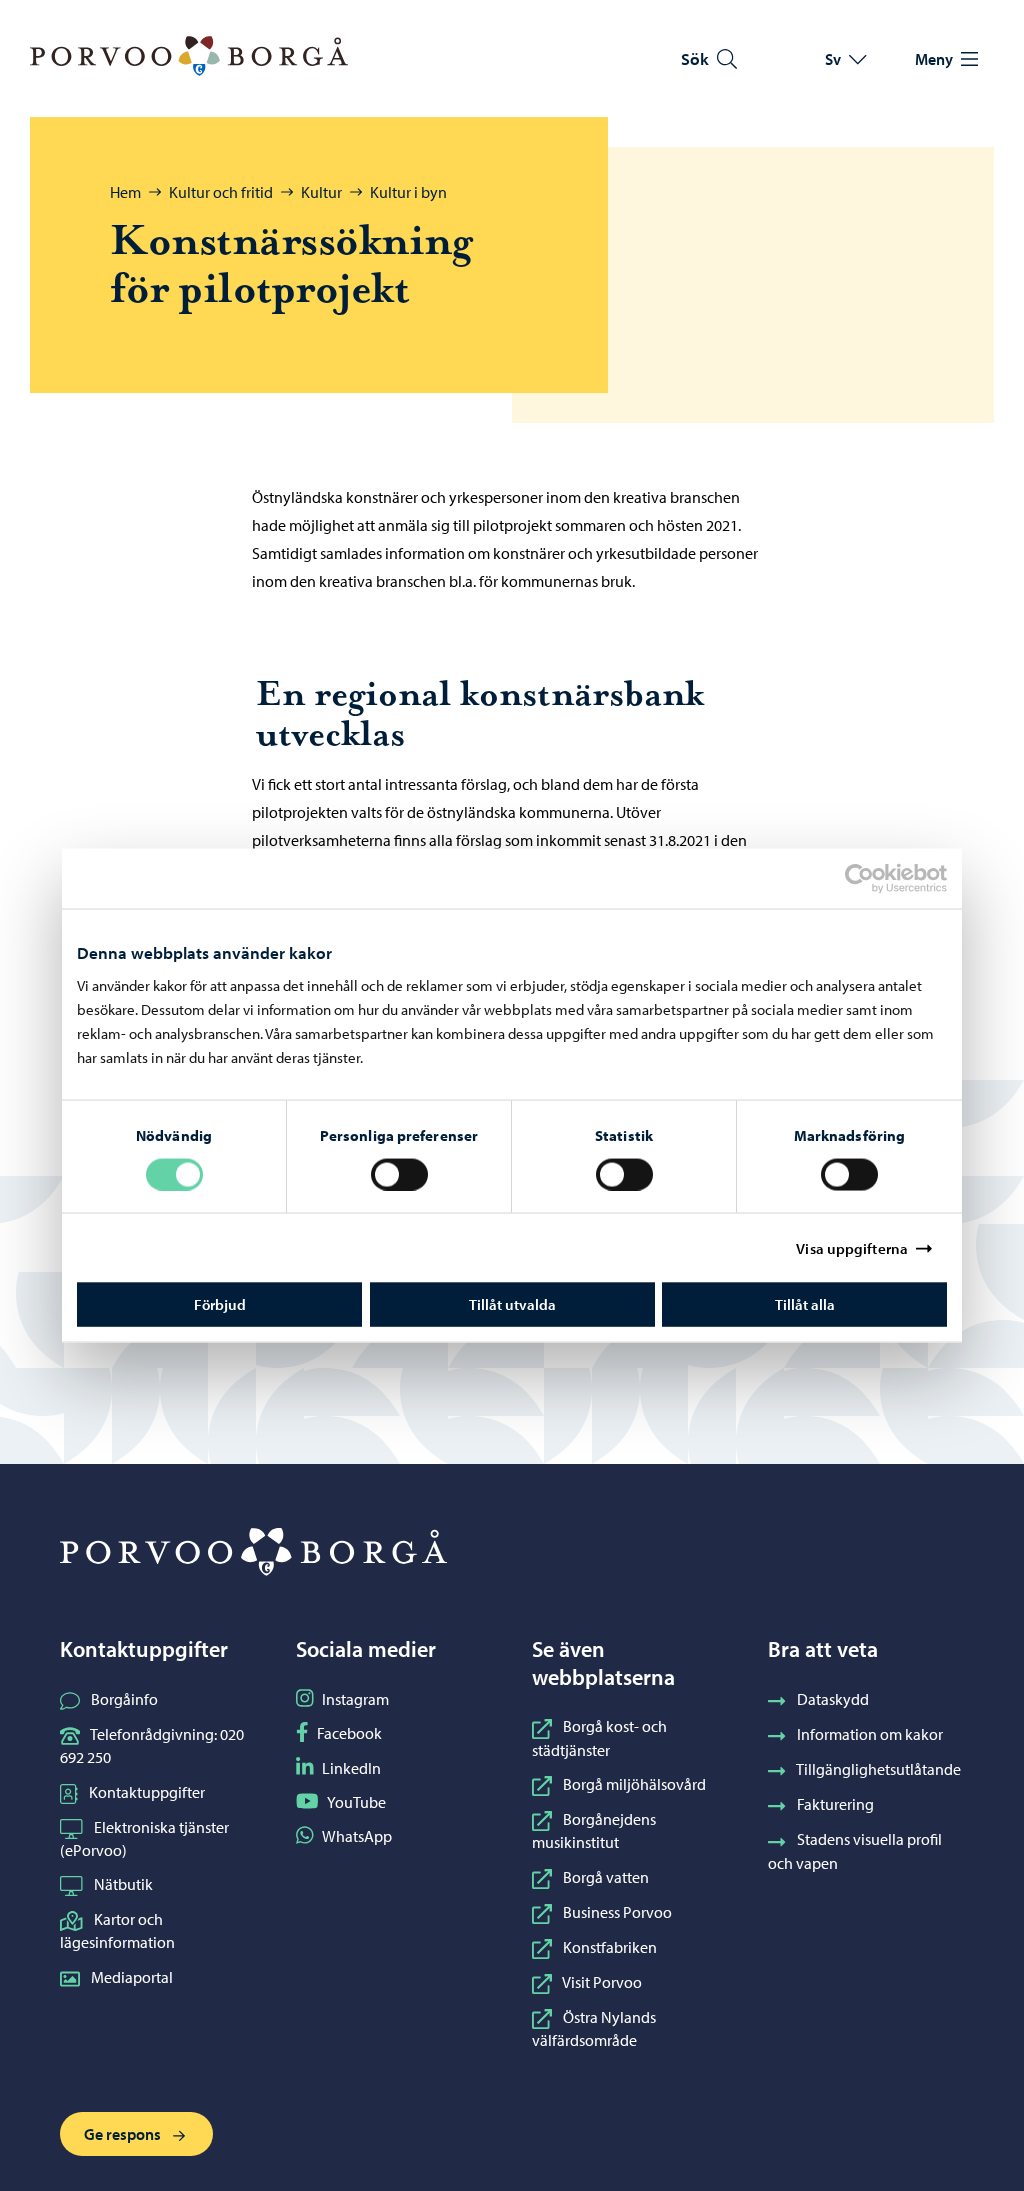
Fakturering (835, 1804)
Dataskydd (833, 1699)
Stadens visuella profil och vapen (855, 1850)
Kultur (321, 192)
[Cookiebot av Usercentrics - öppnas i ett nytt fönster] (877, 878)
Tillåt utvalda (512, 1304)
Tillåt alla (805, 1304)
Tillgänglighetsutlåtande (878, 1769)
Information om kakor (870, 1734)
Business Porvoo (617, 1912)
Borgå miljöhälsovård (634, 1784)
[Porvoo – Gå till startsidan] (189, 56)
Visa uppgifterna (852, 1247)
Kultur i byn (408, 192)
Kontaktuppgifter (147, 1792)
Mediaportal (132, 1977)
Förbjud (220, 1304)
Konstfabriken (610, 1947)
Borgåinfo (124, 1699)
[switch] (399, 1174)
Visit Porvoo (602, 1982)
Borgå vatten (606, 1877)
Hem (125, 192)
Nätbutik (123, 1884)
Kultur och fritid (221, 192)
